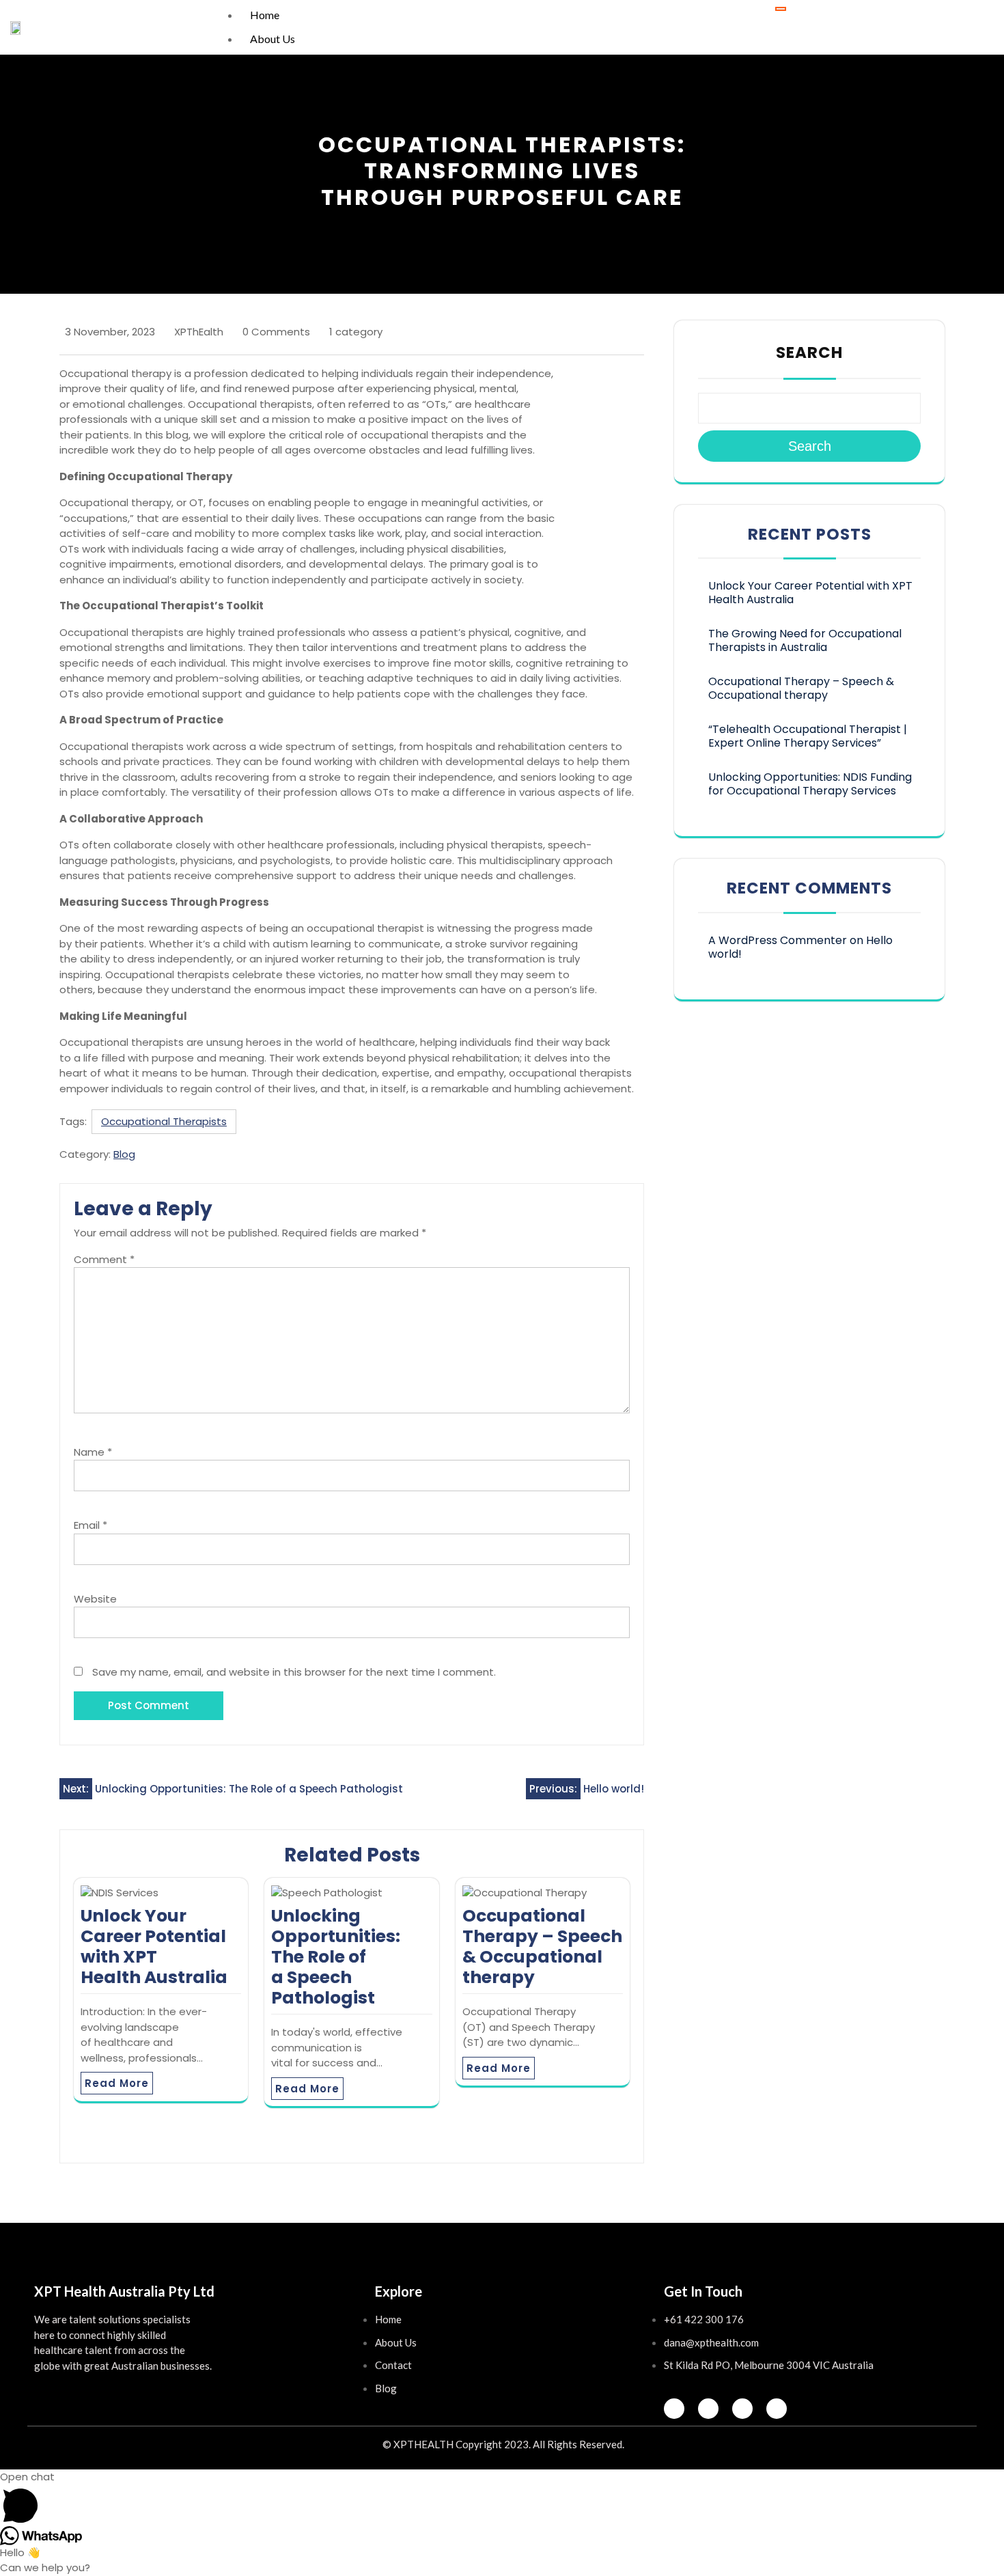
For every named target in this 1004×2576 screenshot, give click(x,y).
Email (90, 1525)
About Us (273, 39)
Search (809, 352)
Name (93, 1452)
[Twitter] (742, 2409)
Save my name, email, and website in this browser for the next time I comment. (294, 1672)
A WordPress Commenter (778, 940)
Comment (104, 1259)
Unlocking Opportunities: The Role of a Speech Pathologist (336, 1957)
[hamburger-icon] (781, 9)
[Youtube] (777, 2409)
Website (95, 1599)
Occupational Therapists (164, 1121)
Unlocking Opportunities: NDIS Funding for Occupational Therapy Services (810, 784)
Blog (124, 1154)
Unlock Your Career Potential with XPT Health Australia (154, 1947)
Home (265, 15)
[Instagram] (708, 2409)
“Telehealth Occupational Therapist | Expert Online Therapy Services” (808, 736)
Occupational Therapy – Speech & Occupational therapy (542, 1947)
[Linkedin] (674, 2409)
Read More (117, 2083)
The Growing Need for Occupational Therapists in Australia (805, 640)
